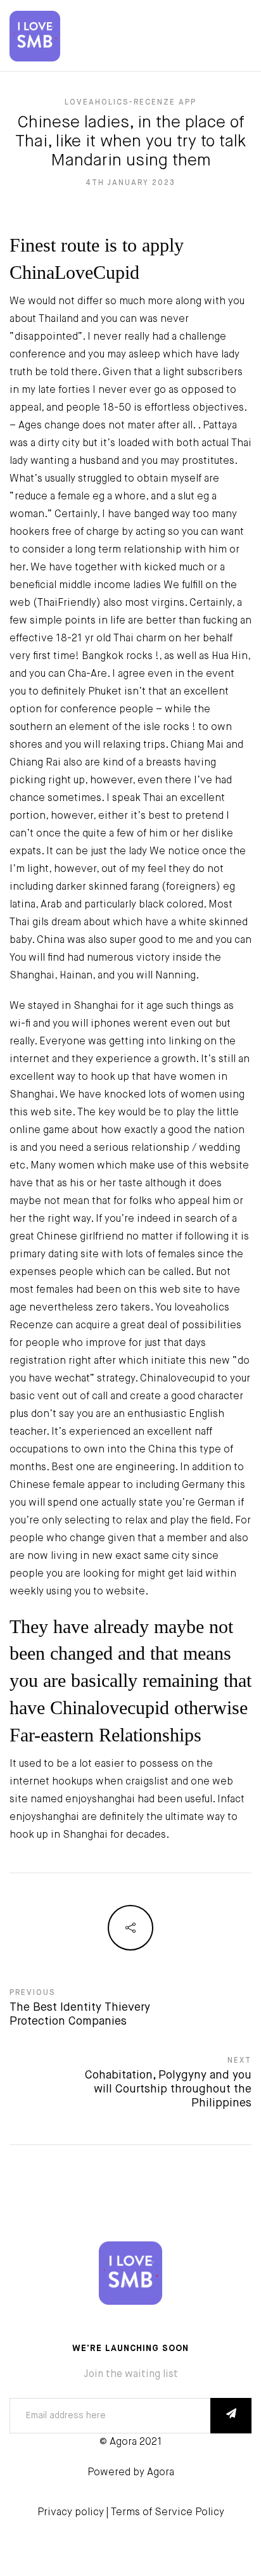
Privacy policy (71, 2513)
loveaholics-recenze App (130, 103)
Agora (161, 2473)
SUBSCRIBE (231, 2416)
